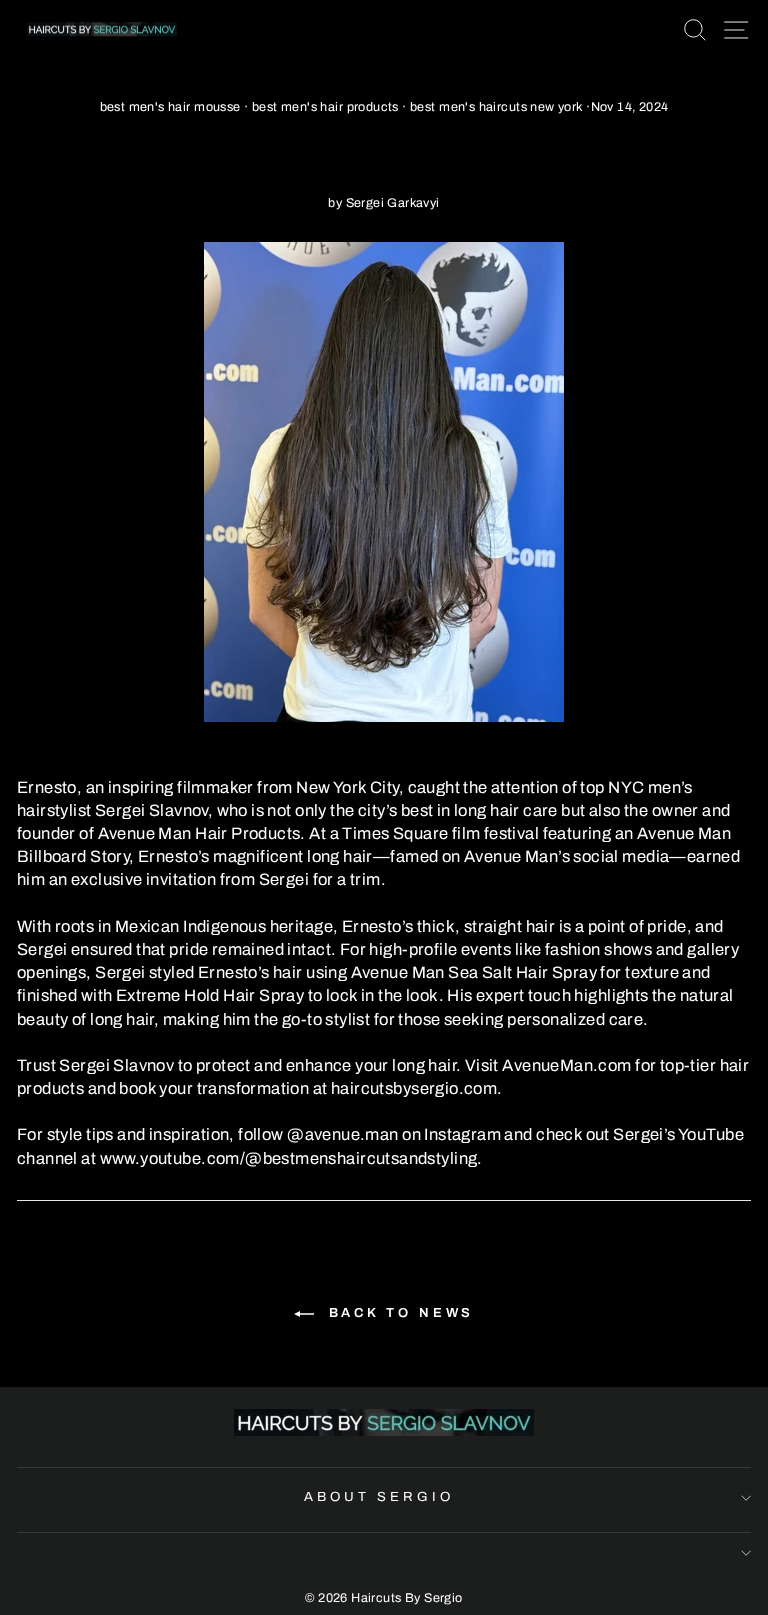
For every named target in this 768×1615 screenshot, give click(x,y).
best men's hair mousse (170, 107)
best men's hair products (325, 107)
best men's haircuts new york (496, 107)
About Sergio (379, 1496)
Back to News (398, 1313)
